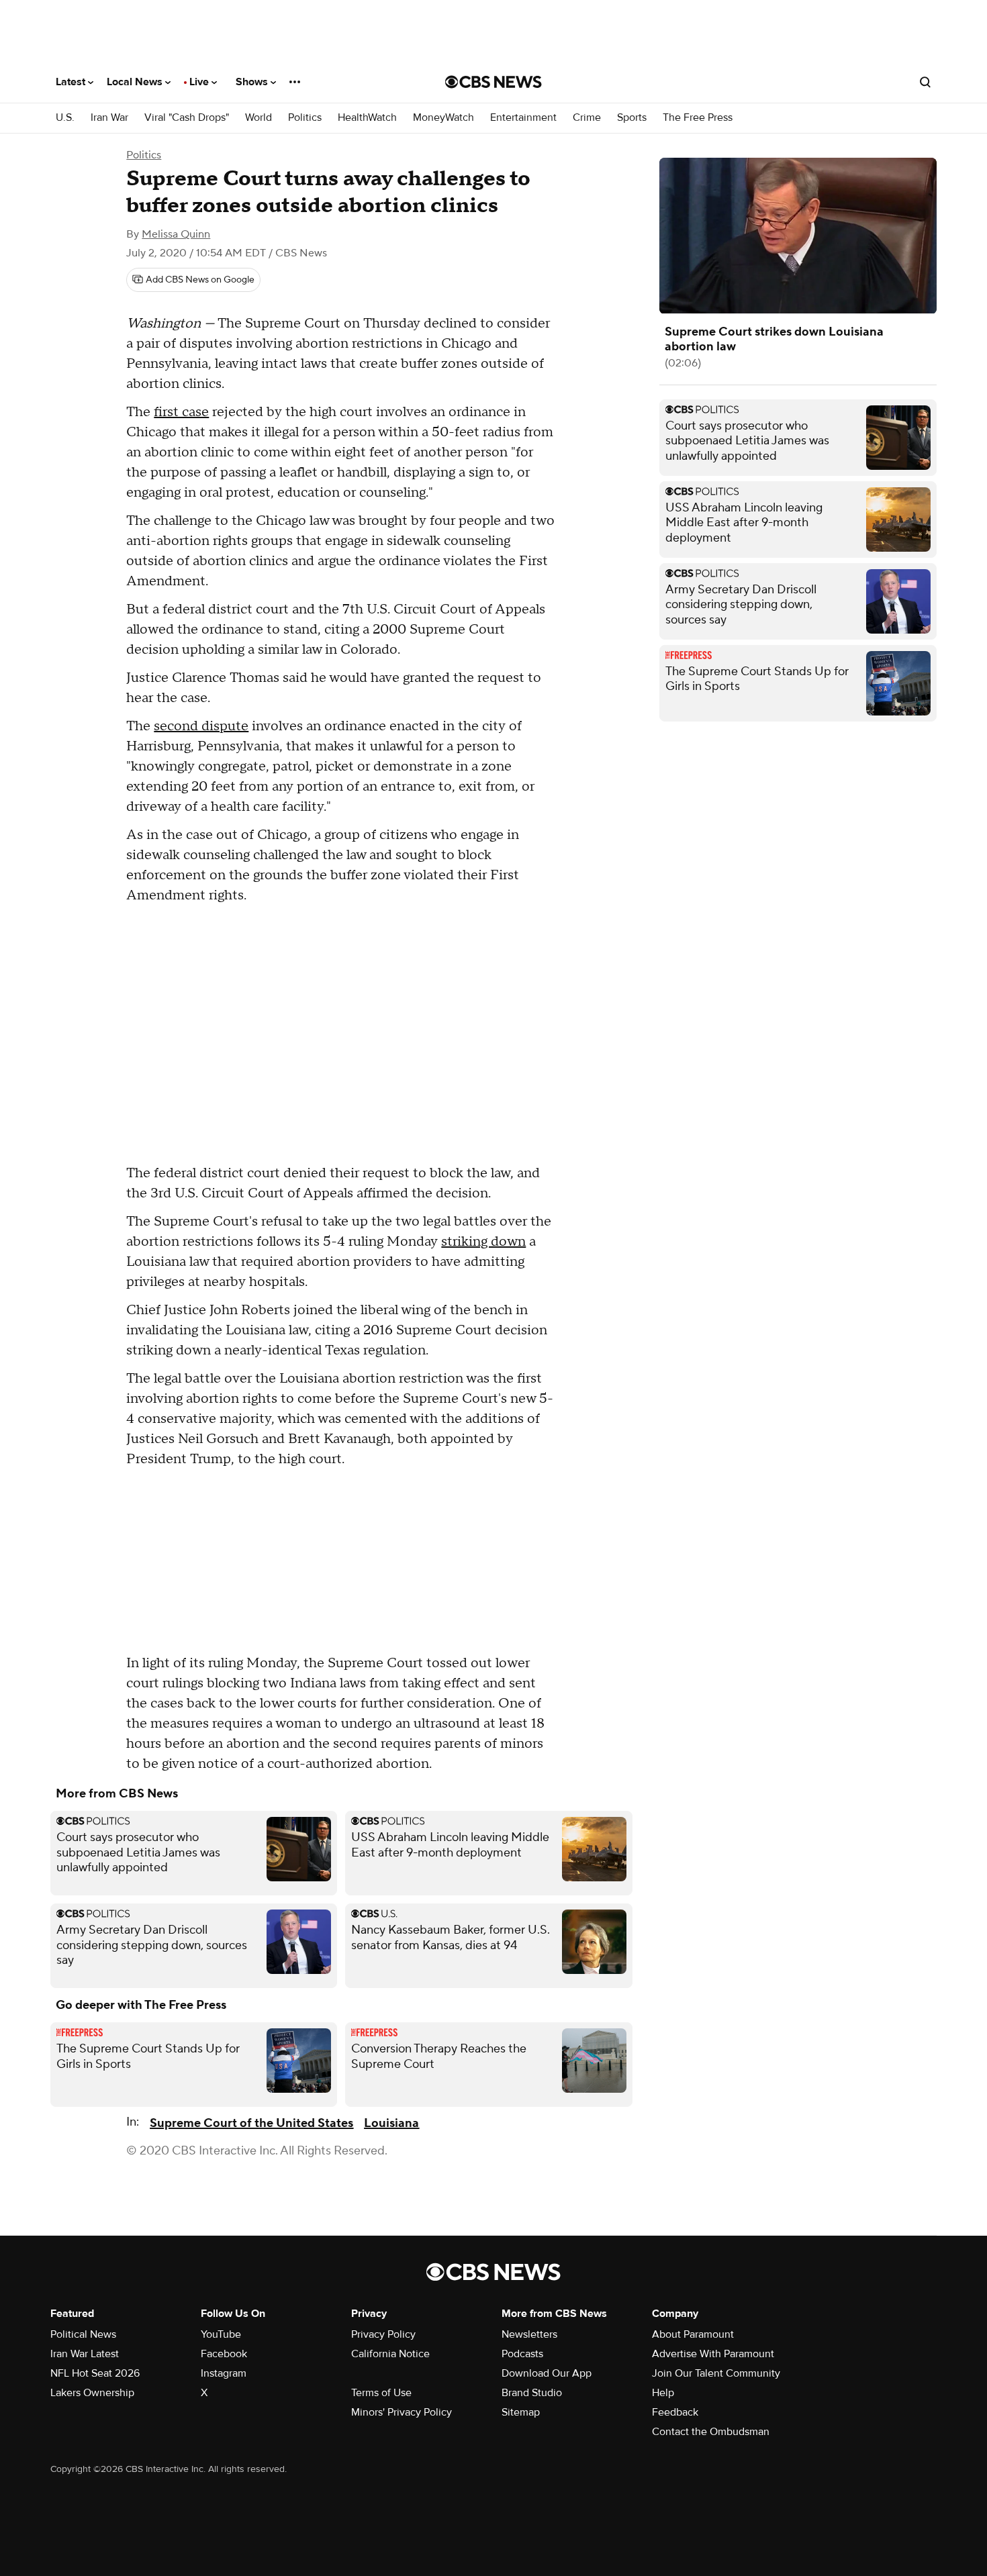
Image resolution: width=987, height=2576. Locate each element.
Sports (632, 118)
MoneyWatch (443, 118)
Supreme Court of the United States (251, 2123)
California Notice (390, 2354)
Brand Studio (532, 2393)
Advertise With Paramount (713, 2354)
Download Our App (547, 2373)
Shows (253, 82)
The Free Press (698, 118)
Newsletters (529, 2334)
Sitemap (521, 2412)
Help (663, 2393)
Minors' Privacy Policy (402, 2412)
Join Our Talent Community (716, 2373)
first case (181, 412)
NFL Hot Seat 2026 (95, 2373)
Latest (72, 82)
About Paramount (693, 2334)
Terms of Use (381, 2393)
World (258, 118)
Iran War (109, 118)
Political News (83, 2334)
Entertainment (523, 118)
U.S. (65, 118)
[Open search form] (925, 82)
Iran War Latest (85, 2354)
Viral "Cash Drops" (187, 118)
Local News (136, 82)
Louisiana (391, 2123)
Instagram (224, 2373)
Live (200, 82)
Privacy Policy (383, 2334)
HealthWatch (367, 118)
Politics (305, 118)
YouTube (221, 2334)
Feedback (675, 2412)
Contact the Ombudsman (711, 2432)
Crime (587, 118)
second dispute (201, 726)
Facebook (224, 2354)
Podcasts (522, 2354)
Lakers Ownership (92, 2393)
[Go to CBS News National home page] (493, 82)
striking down (483, 1242)
